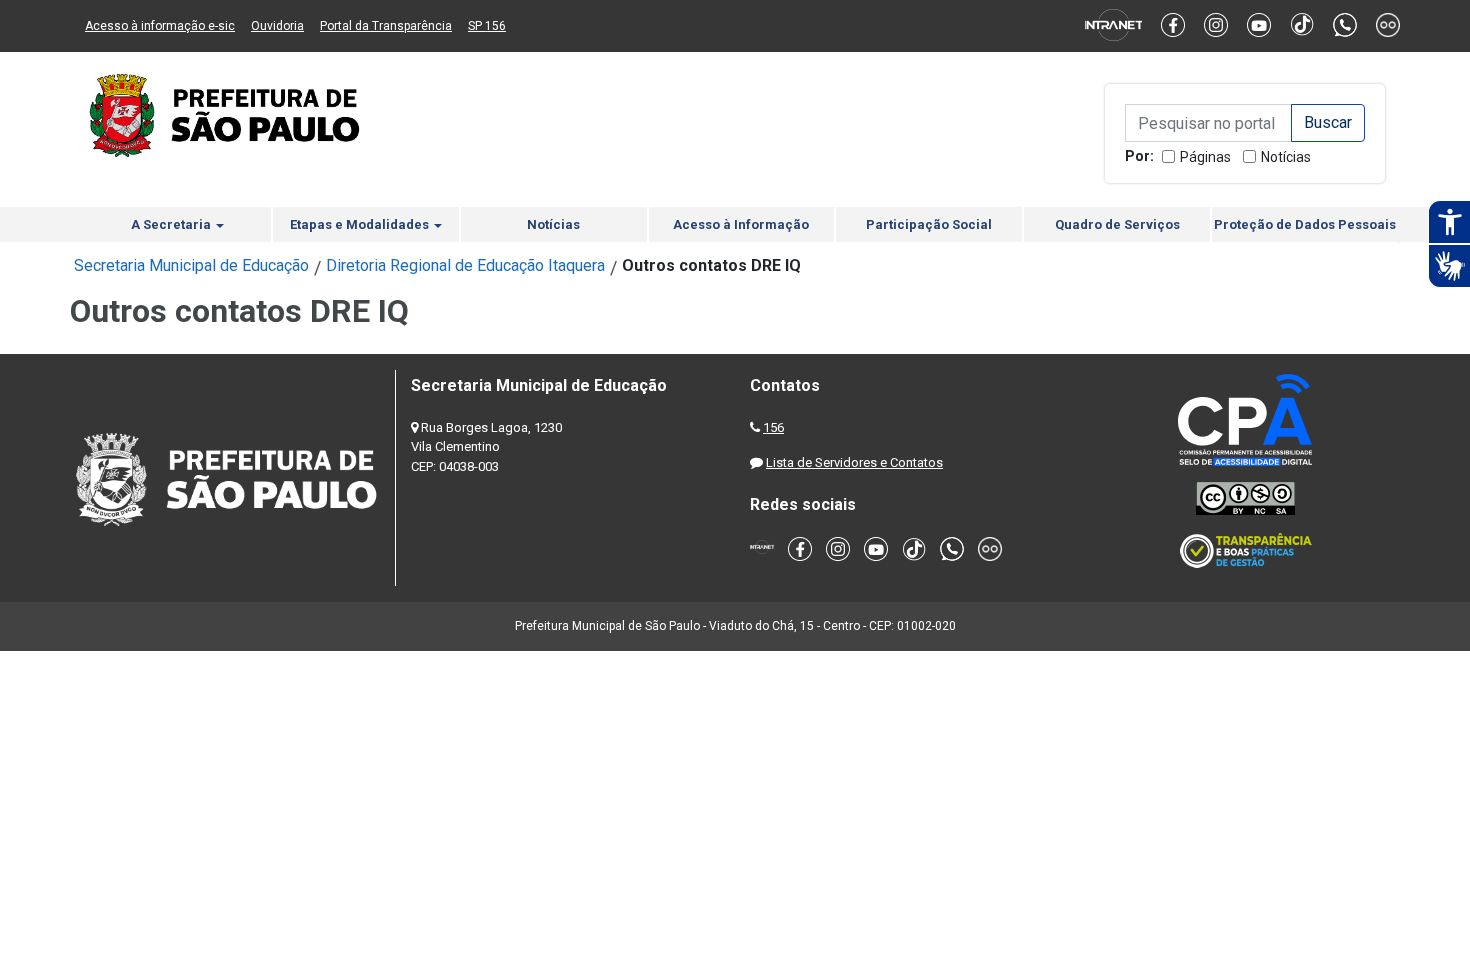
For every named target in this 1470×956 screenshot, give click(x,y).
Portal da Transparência (386, 26)
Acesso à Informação (741, 224)
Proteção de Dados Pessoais (1305, 224)
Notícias (1286, 157)
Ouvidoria (277, 26)
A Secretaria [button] (172, 224)
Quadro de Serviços (1117, 224)
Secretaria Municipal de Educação (191, 265)
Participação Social (929, 224)
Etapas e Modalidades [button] (361, 224)
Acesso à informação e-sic (160, 26)
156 (773, 427)
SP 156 (487, 26)
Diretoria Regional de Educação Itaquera (465, 265)
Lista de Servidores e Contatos (854, 462)
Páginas (1205, 157)
